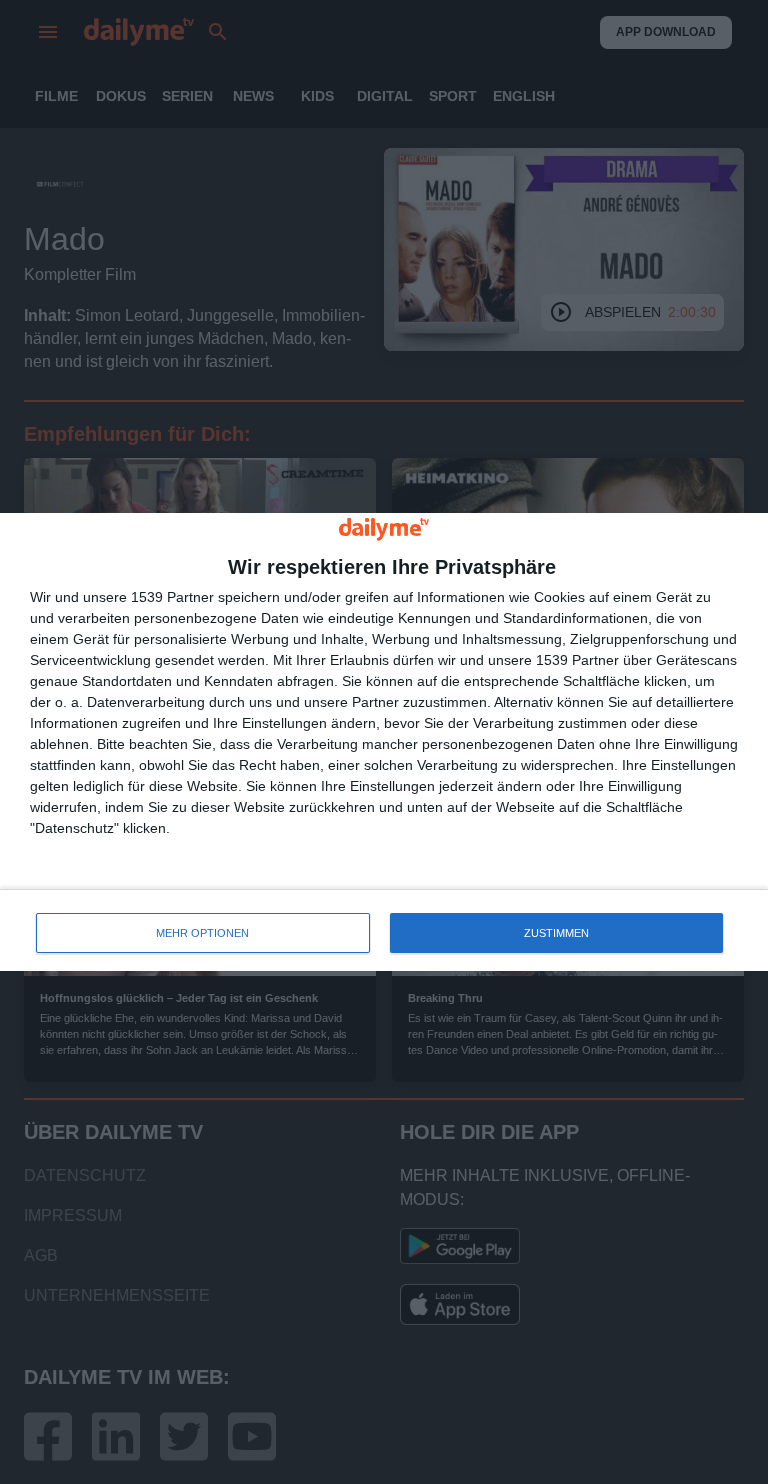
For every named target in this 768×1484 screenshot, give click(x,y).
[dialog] (384, 742)
